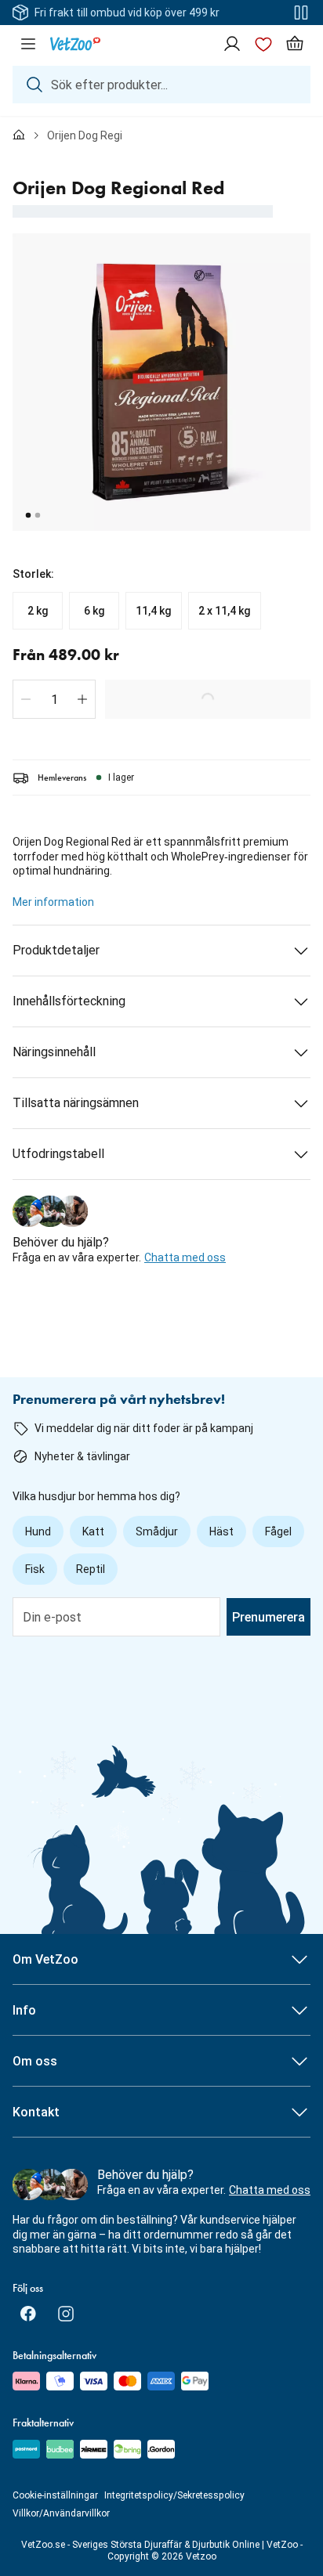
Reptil (91, 1569)
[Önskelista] (263, 44)
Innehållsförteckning (69, 1001)
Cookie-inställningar (55, 2495)
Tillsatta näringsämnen (76, 1103)
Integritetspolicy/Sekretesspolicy (174, 2495)
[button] (26, 699)
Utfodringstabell (58, 1154)
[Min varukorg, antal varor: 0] (295, 44)
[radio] (38, 611)
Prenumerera (269, 1617)
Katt (93, 1532)
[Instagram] (66, 2314)
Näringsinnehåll (54, 1052)
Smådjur (157, 1532)
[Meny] (28, 44)
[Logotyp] (75, 44)
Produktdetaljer (56, 950)
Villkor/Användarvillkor (61, 2513)
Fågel (278, 1532)
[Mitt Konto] (232, 44)
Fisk (35, 1569)
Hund (38, 1532)
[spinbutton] (54, 699)
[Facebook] (28, 2314)
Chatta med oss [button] (185, 1257)
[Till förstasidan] (19, 135)
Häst (221, 1532)
